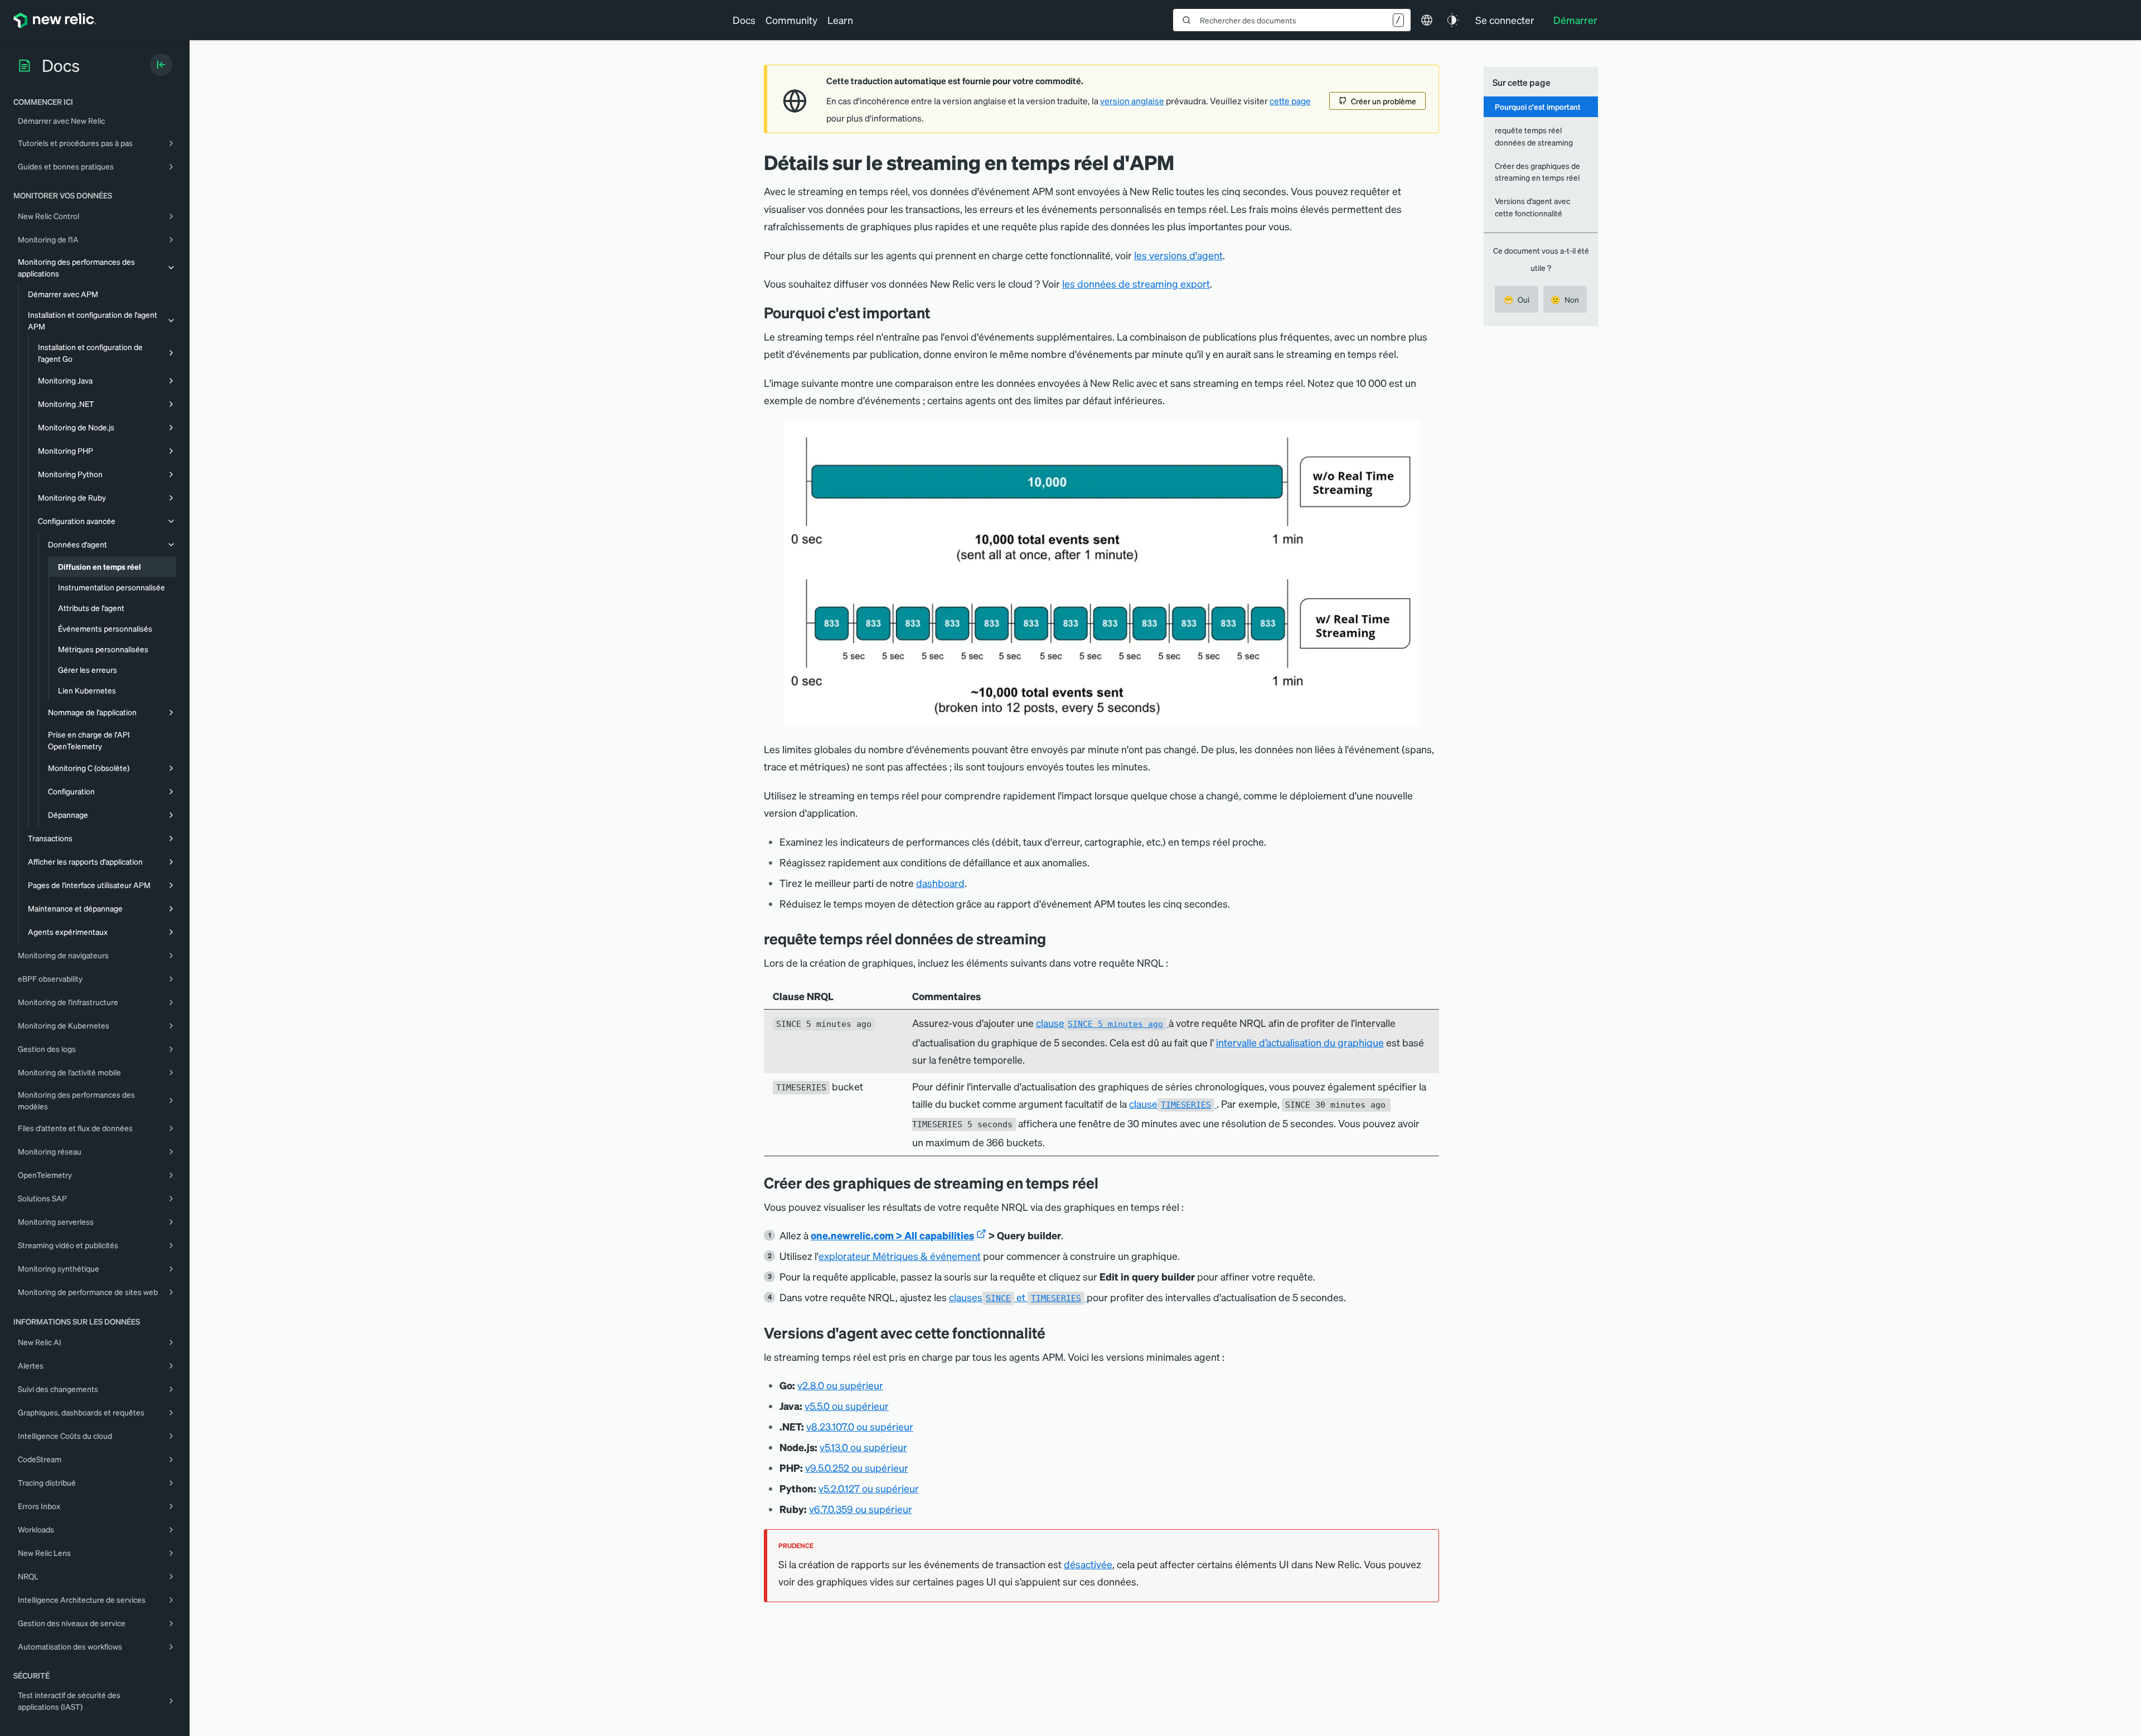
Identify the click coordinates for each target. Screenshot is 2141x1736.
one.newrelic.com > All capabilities (892, 1235)
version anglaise (1132, 101)
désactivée (1088, 1564)
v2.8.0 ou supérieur (840, 1385)
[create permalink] (1107, 1183)
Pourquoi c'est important (1538, 106)
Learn (840, 20)
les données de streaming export (1136, 283)
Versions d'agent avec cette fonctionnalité (1532, 207)
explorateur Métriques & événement (900, 1256)
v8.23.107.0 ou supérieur (860, 1426)
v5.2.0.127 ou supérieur (869, 1488)
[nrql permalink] (1054, 939)
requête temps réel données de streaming (1534, 136)
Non (1565, 299)
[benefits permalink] (938, 312)
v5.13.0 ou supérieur (863, 1447)
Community (791, 20)
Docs (744, 20)
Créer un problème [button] (1384, 101)
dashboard (940, 883)
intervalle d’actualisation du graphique (1300, 1042)
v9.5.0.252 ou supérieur (857, 1468)
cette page (1290, 101)
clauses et (1015, 1297)
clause (1099, 1023)
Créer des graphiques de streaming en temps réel (1537, 171)
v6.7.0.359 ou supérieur (861, 1509)
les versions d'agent (1178, 255)
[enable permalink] (1054, 1333)
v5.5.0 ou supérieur (847, 1406)
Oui (1517, 299)
